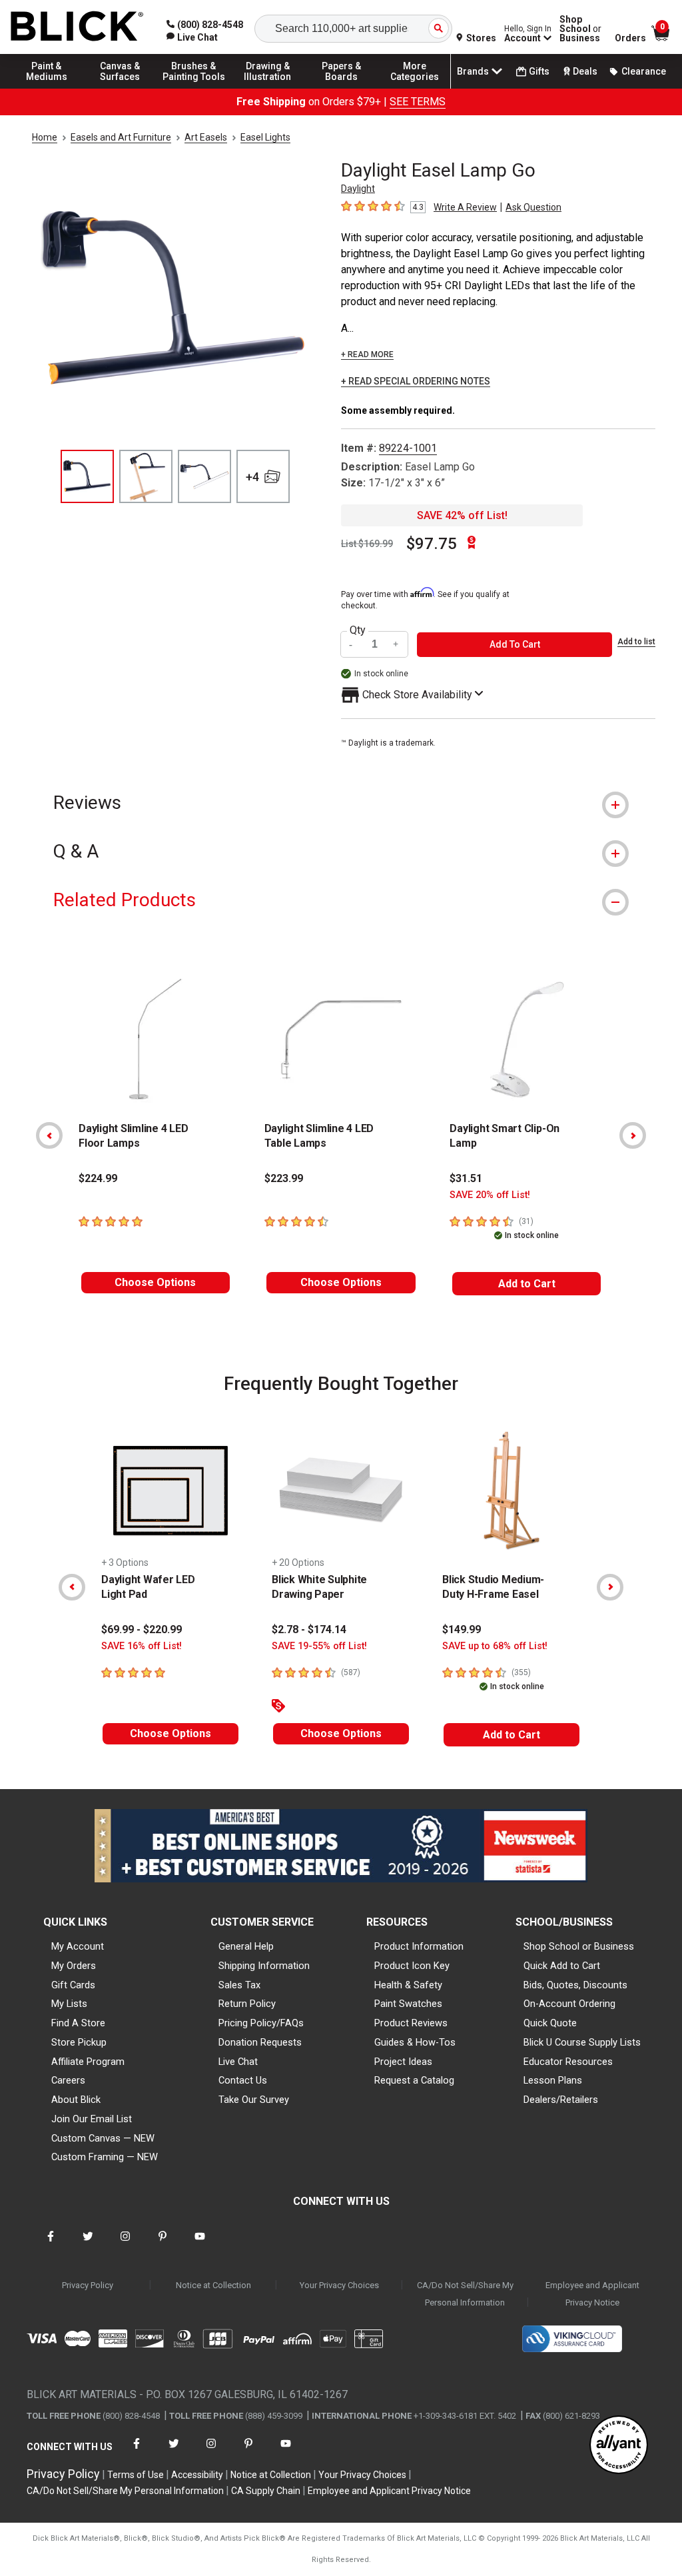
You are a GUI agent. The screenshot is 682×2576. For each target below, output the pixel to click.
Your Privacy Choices (339, 2285)
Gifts (539, 71)
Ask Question (533, 207)
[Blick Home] (77, 27)
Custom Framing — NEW (105, 2157)
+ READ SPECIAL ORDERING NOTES (416, 381)
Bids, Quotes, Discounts (575, 1985)
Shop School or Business (579, 1946)
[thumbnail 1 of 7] (87, 476)
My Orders (74, 1966)
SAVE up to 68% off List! (495, 1646)
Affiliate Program (88, 2062)
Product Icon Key (412, 1966)
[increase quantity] (396, 645)
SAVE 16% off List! (142, 1646)
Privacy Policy (88, 2285)
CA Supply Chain (266, 2491)
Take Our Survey (254, 2100)
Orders (630, 38)
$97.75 (432, 544)
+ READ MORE (367, 354)
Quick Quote (550, 2023)
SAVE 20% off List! (490, 1195)
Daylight (358, 189)
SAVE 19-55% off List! (319, 1646)
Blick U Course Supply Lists (582, 2042)
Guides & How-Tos (415, 2042)
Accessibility (197, 2475)
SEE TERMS (418, 102)
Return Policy (247, 2004)
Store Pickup (79, 2042)
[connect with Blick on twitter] (88, 2245)
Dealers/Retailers (561, 2100)
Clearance (644, 71)
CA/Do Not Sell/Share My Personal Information (465, 2294)
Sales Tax (239, 1985)
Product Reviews (411, 2023)
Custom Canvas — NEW (103, 2138)
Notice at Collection (213, 2285)
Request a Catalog (414, 2080)
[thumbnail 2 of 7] (146, 476)
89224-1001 (408, 448)
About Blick (76, 2100)
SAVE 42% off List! (462, 515)
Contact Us (243, 2080)
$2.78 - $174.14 (309, 1629)
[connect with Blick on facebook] (51, 2245)
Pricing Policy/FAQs (261, 2023)
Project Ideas (403, 2062)
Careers (68, 2080)
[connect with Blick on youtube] (200, 2245)
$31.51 (466, 1178)
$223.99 (284, 1178)
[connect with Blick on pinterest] (163, 2245)
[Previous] (49, 1135)
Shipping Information (264, 1966)
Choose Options (155, 1282)
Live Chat (238, 2062)
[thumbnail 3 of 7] (204, 476)
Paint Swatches (408, 2004)
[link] (192, 37)
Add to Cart (527, 1284)
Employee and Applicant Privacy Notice (592, 2294)
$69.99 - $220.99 (142, 1629)
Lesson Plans (553, 2080)
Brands (473, 71)
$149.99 (462, 1629)
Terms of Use (136, 2475)
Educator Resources (568, 2062)
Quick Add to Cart (562, 1966)
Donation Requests (260, 2042)
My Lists (69, 2004)
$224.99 (98, 1178)
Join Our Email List (92, 2119)
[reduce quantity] (352, 645)
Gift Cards (73, 1985)
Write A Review (465, 207)
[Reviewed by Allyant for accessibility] (619, 2446)
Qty (358, 630)
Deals (585, 71)
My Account (78, 1946)
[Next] (633, 1135)
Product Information (419, 1946)
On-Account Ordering (569, 2004)
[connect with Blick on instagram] (125, 2245)
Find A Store (78, 2023)
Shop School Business (580, 29)
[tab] (341, 803)
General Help (246, 1946)
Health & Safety (408, 1985)
